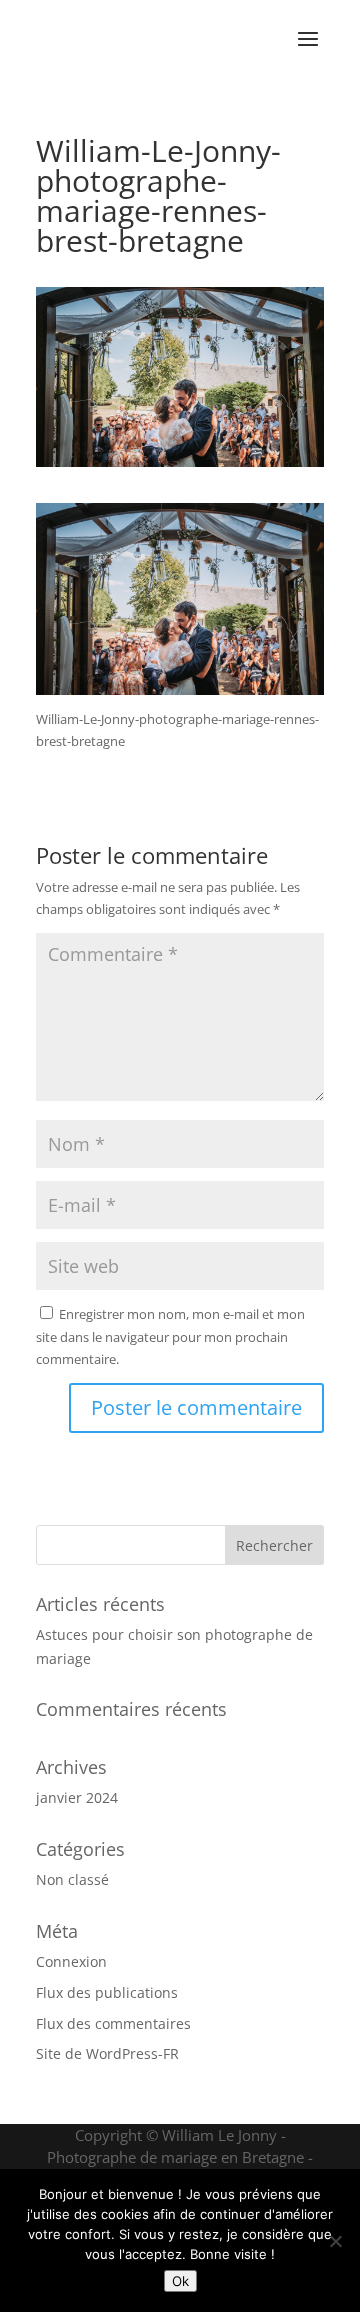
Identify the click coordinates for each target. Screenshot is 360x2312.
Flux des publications (107, 1992)
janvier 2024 (77, 1797)
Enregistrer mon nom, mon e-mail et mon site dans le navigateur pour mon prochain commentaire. (170, 1336)
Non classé (72, 1879)
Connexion (71, 1961)
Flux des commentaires (113, 2023)
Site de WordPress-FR (107, 2053)
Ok (180, 2281)
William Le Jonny (219, 2135)
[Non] (335, 2241)
